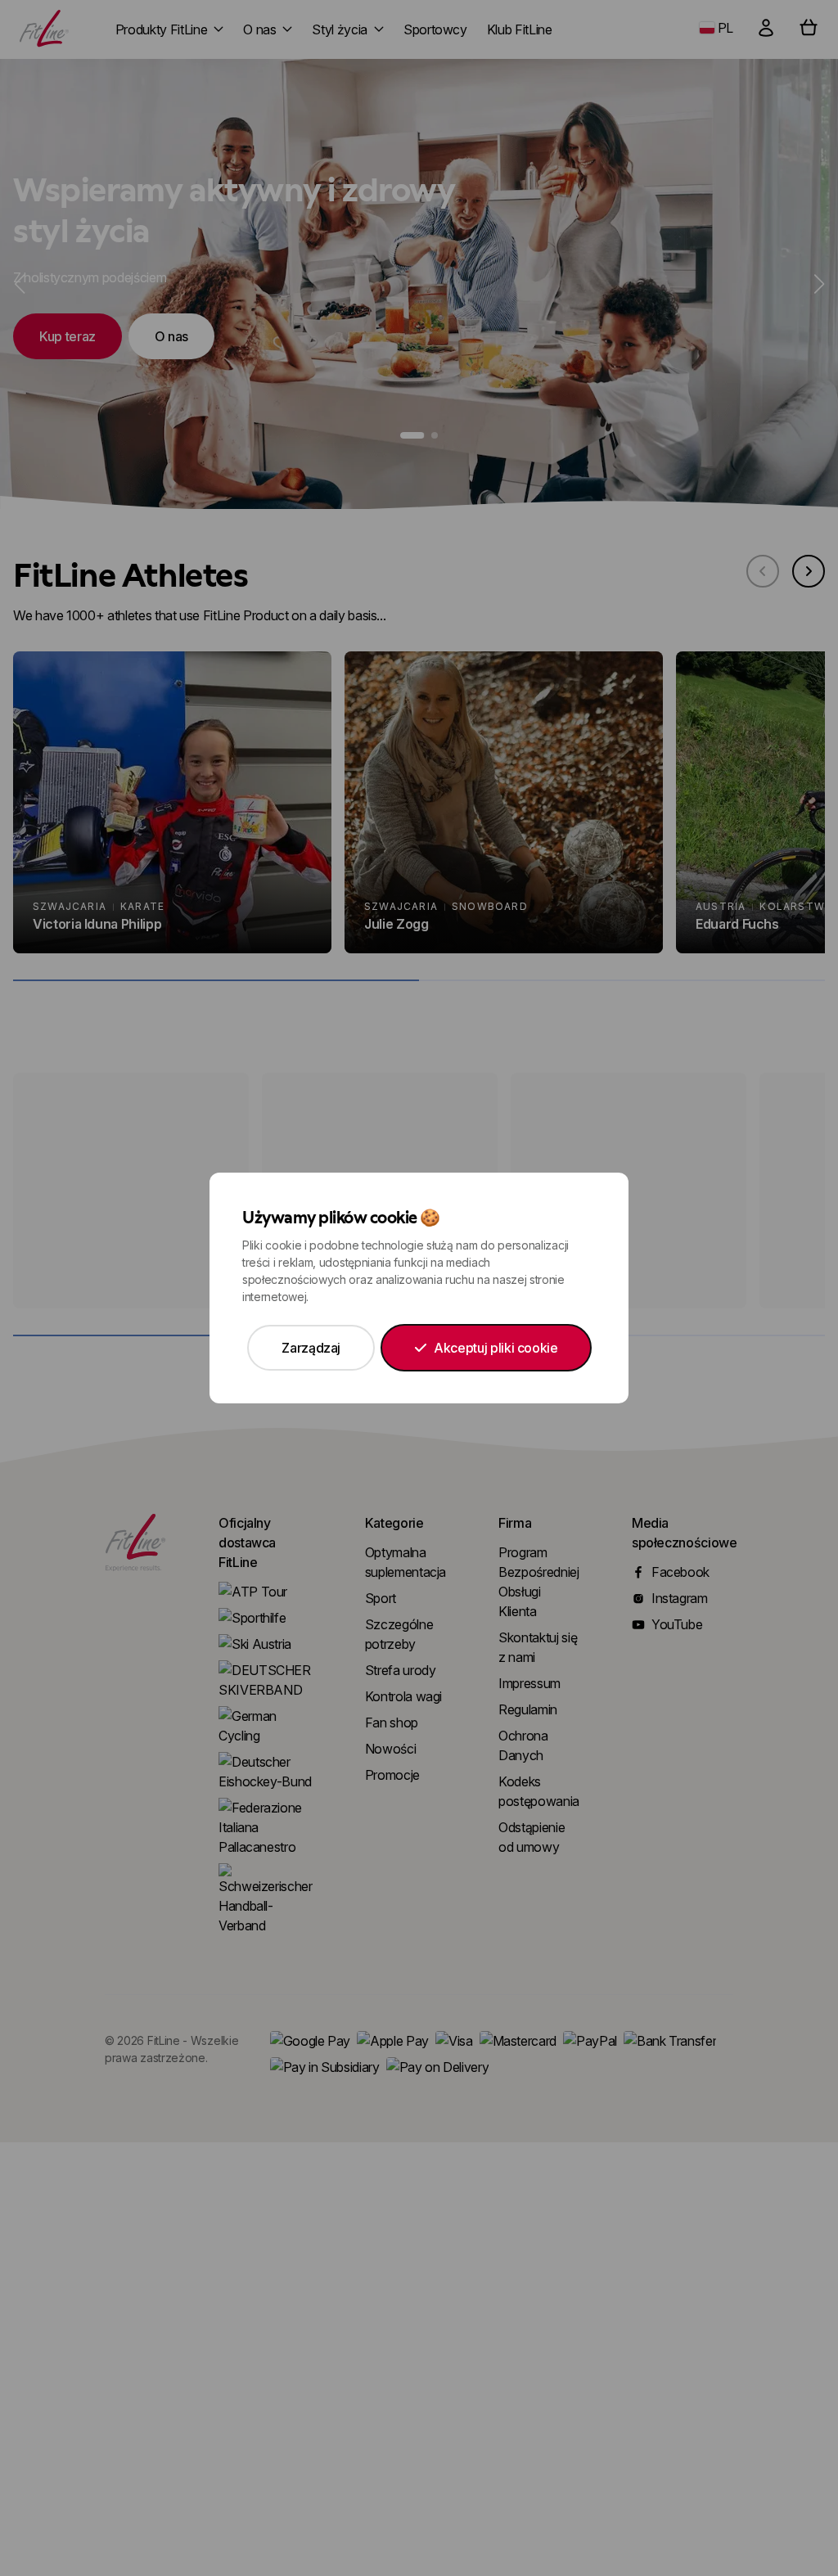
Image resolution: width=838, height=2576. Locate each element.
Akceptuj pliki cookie (496, 1348)
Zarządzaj (311, 1348)
